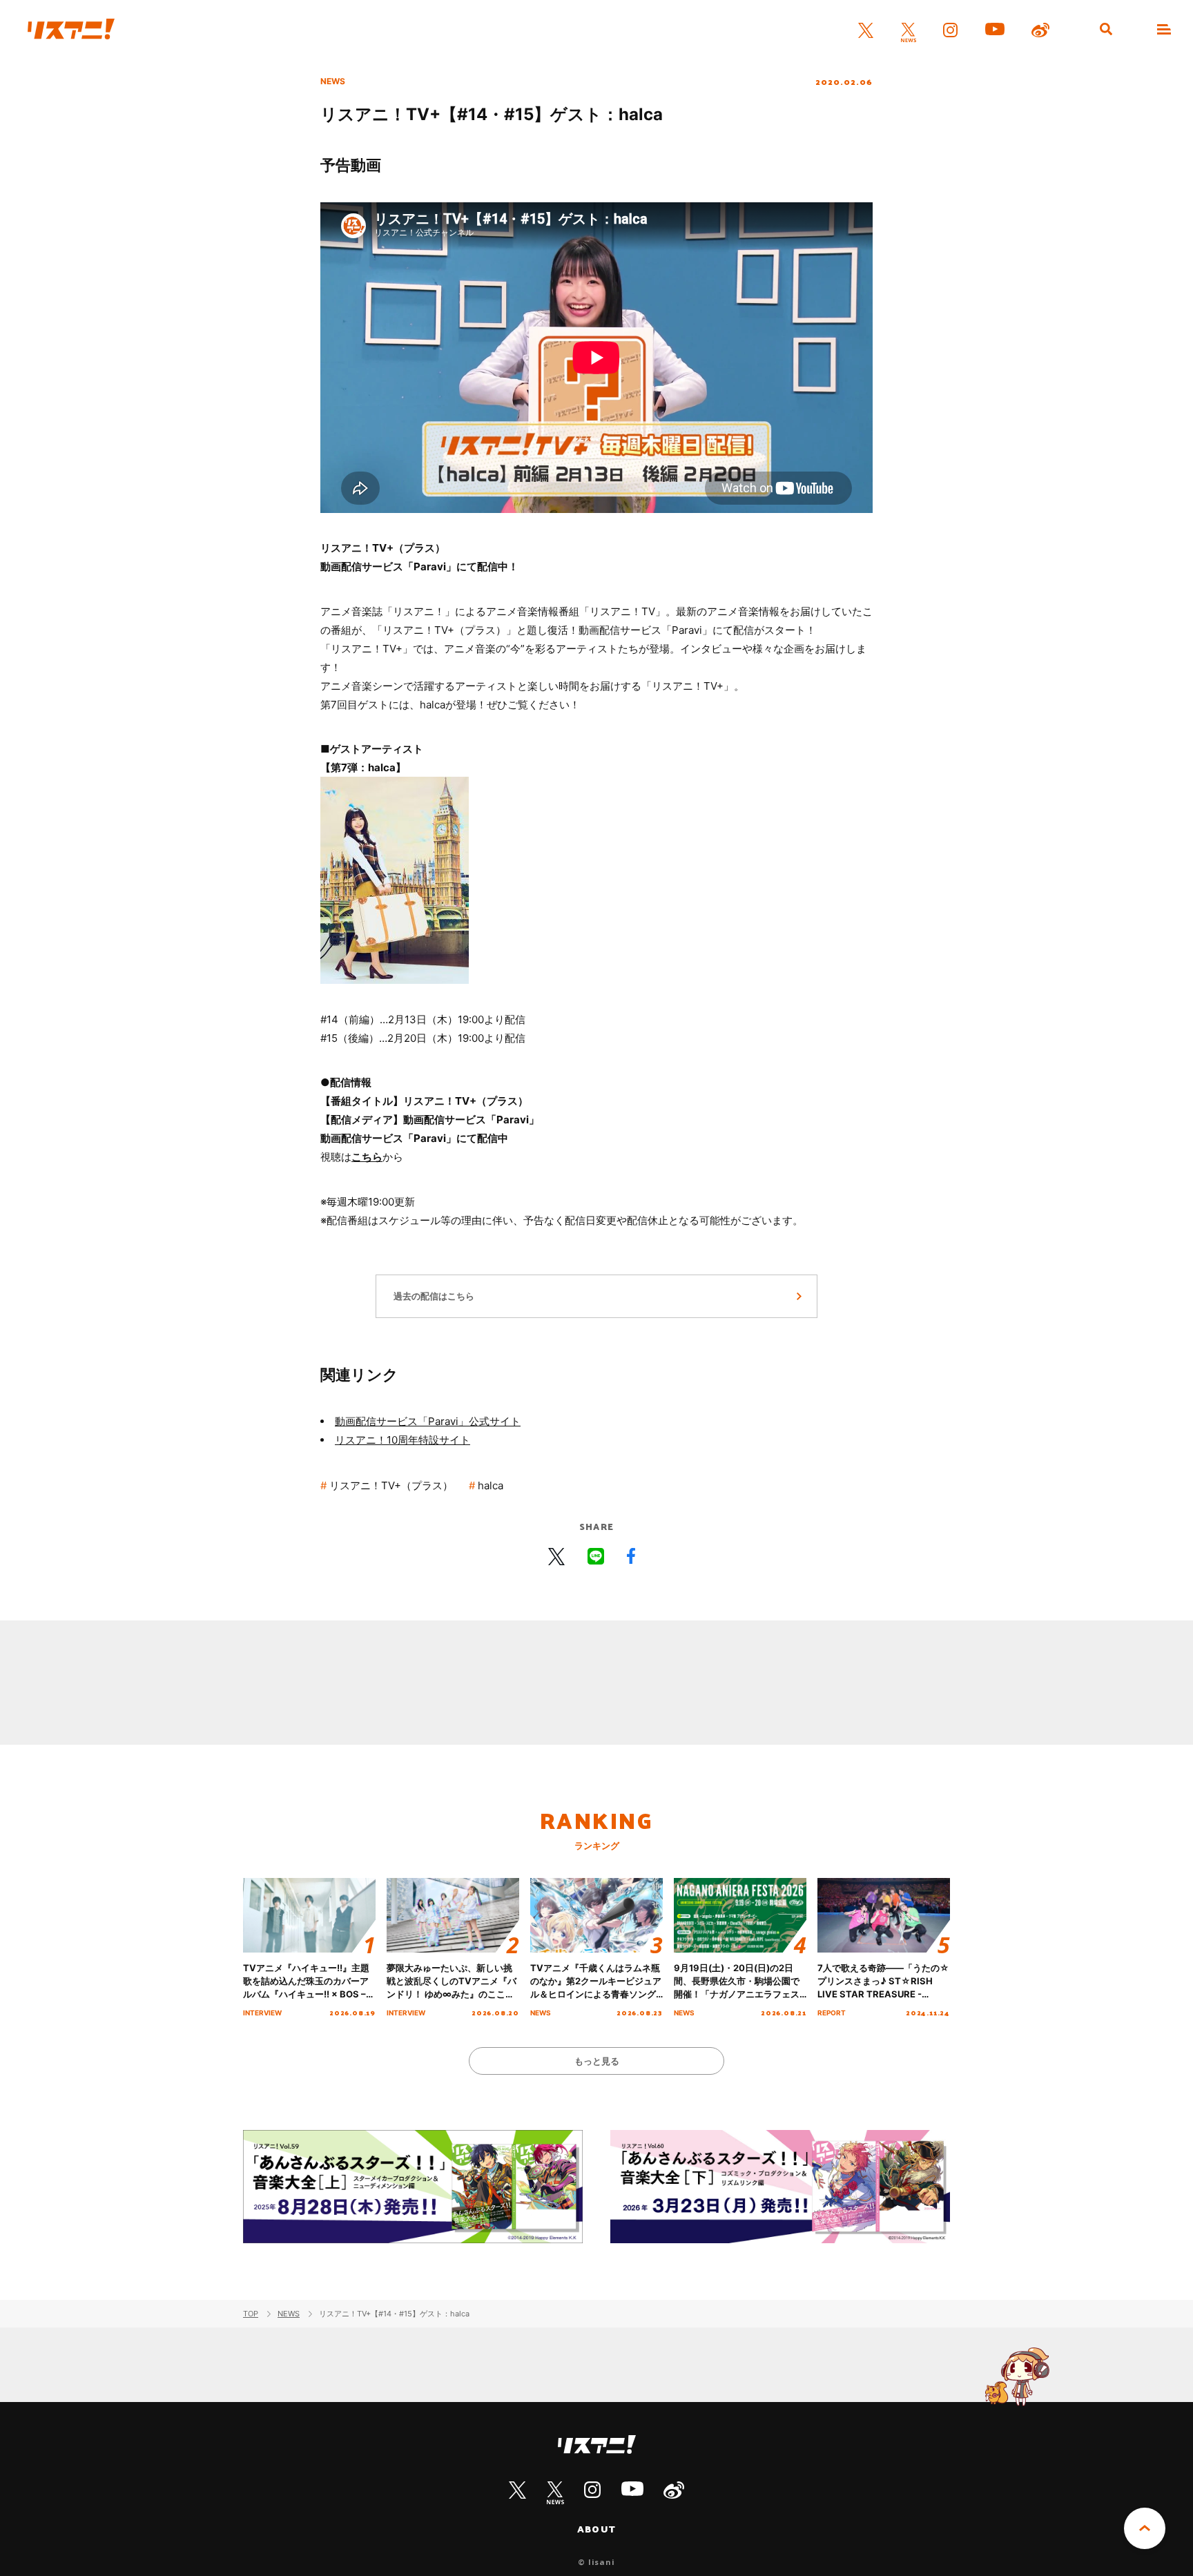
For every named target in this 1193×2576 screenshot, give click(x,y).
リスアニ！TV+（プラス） (391, 1485)
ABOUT (596, 2529)
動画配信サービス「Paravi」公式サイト (428, 1421)
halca (491, 1485)
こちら (367, 1157)
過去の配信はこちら (434, 1296)
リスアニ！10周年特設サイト (402, 1440)
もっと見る (597, 2061)
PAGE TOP (1145, 2528)
